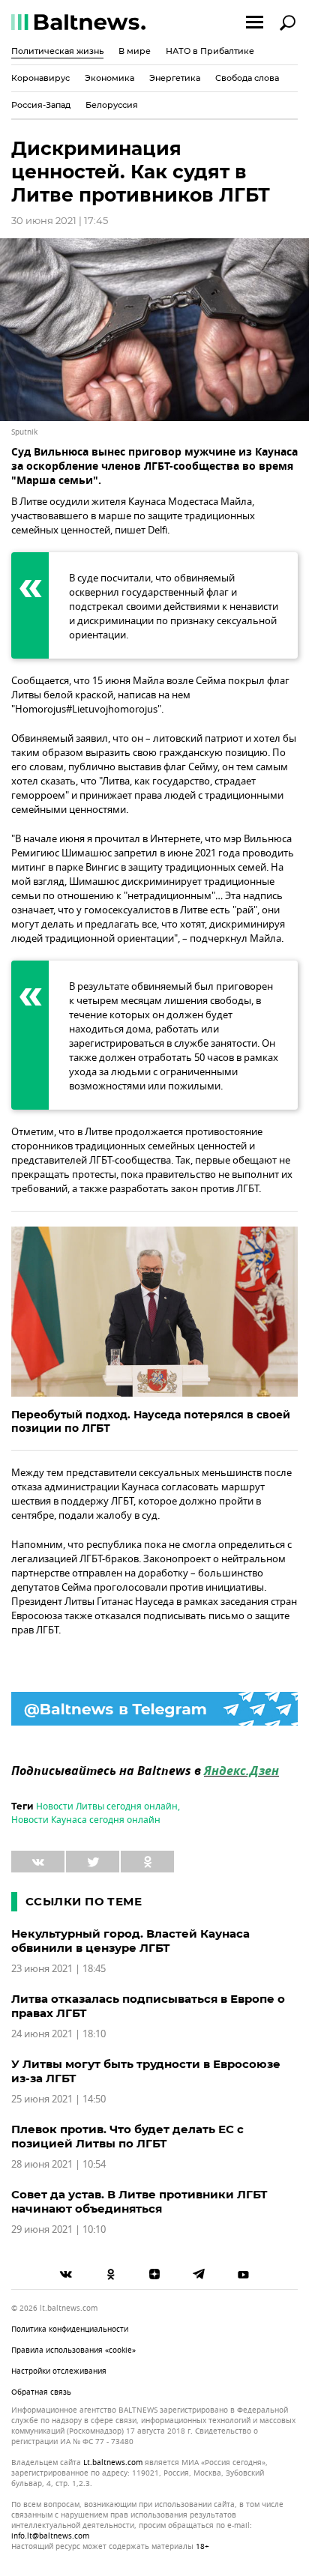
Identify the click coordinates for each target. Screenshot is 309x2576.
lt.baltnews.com (113, 2463)
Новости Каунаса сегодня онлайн (86, 1820)
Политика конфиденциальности (70, 2329)
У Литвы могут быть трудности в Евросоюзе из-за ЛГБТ (146, 2071)
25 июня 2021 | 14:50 (58, 2099)
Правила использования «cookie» (73, 2350)
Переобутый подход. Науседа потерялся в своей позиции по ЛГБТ (151, 1421)
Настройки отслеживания (59, 2371)
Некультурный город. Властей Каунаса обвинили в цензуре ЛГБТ (130, 1941)
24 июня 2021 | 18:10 (58, 2034)
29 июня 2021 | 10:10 (58, 2229)
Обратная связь (41, 2392)
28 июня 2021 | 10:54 (58, 2164)
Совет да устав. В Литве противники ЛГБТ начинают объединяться (139, 2201)
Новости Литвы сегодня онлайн (107, 1806)
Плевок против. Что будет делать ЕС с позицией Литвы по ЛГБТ (127, 2136)
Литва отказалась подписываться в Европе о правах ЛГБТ (148, 2006)
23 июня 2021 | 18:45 (58, 1969)
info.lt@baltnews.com (50, 2536)
